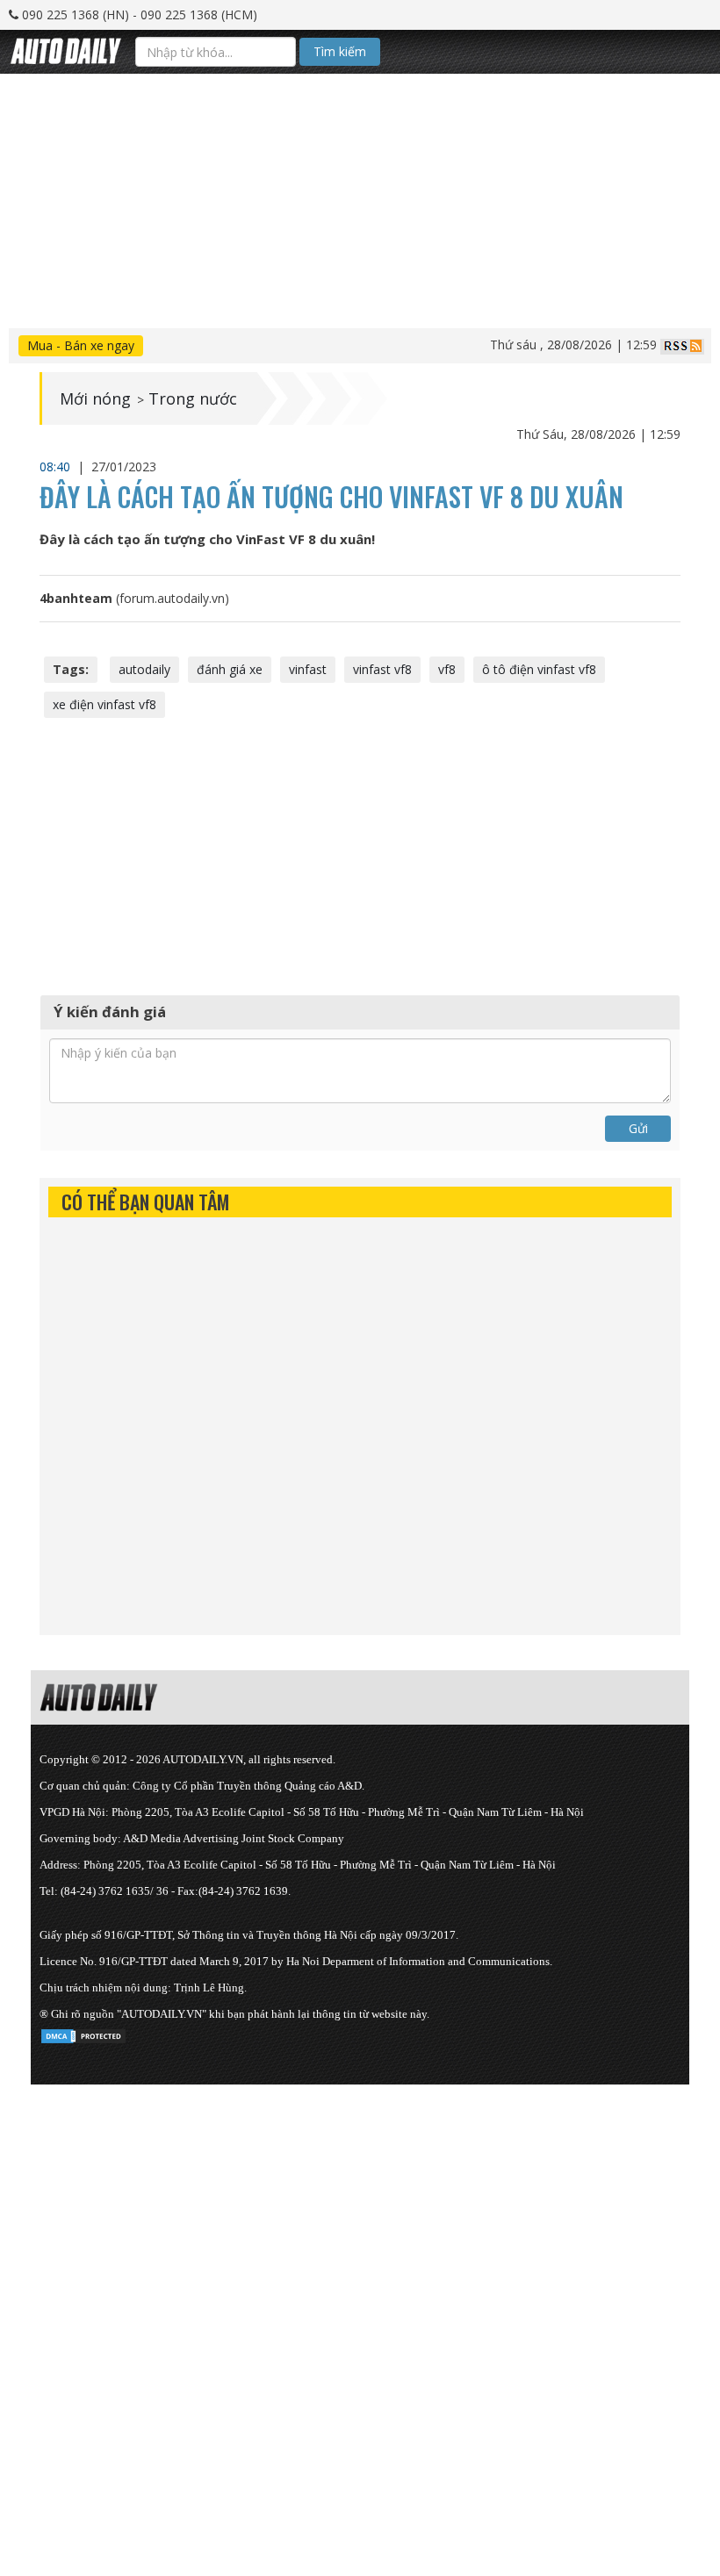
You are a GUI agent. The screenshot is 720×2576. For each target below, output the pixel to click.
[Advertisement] (360, 197)
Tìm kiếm (340, 51)
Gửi (638, 1128)
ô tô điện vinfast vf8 (539, 669)
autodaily (144, 669)
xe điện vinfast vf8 (104, 704)
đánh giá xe (230, 669)
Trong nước (193, 398)
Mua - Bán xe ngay (81, 345)
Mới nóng (95, 398)
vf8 (447, 669)
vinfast (308, 669)
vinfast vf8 (382, 669)
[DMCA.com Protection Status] (83, 2033)
